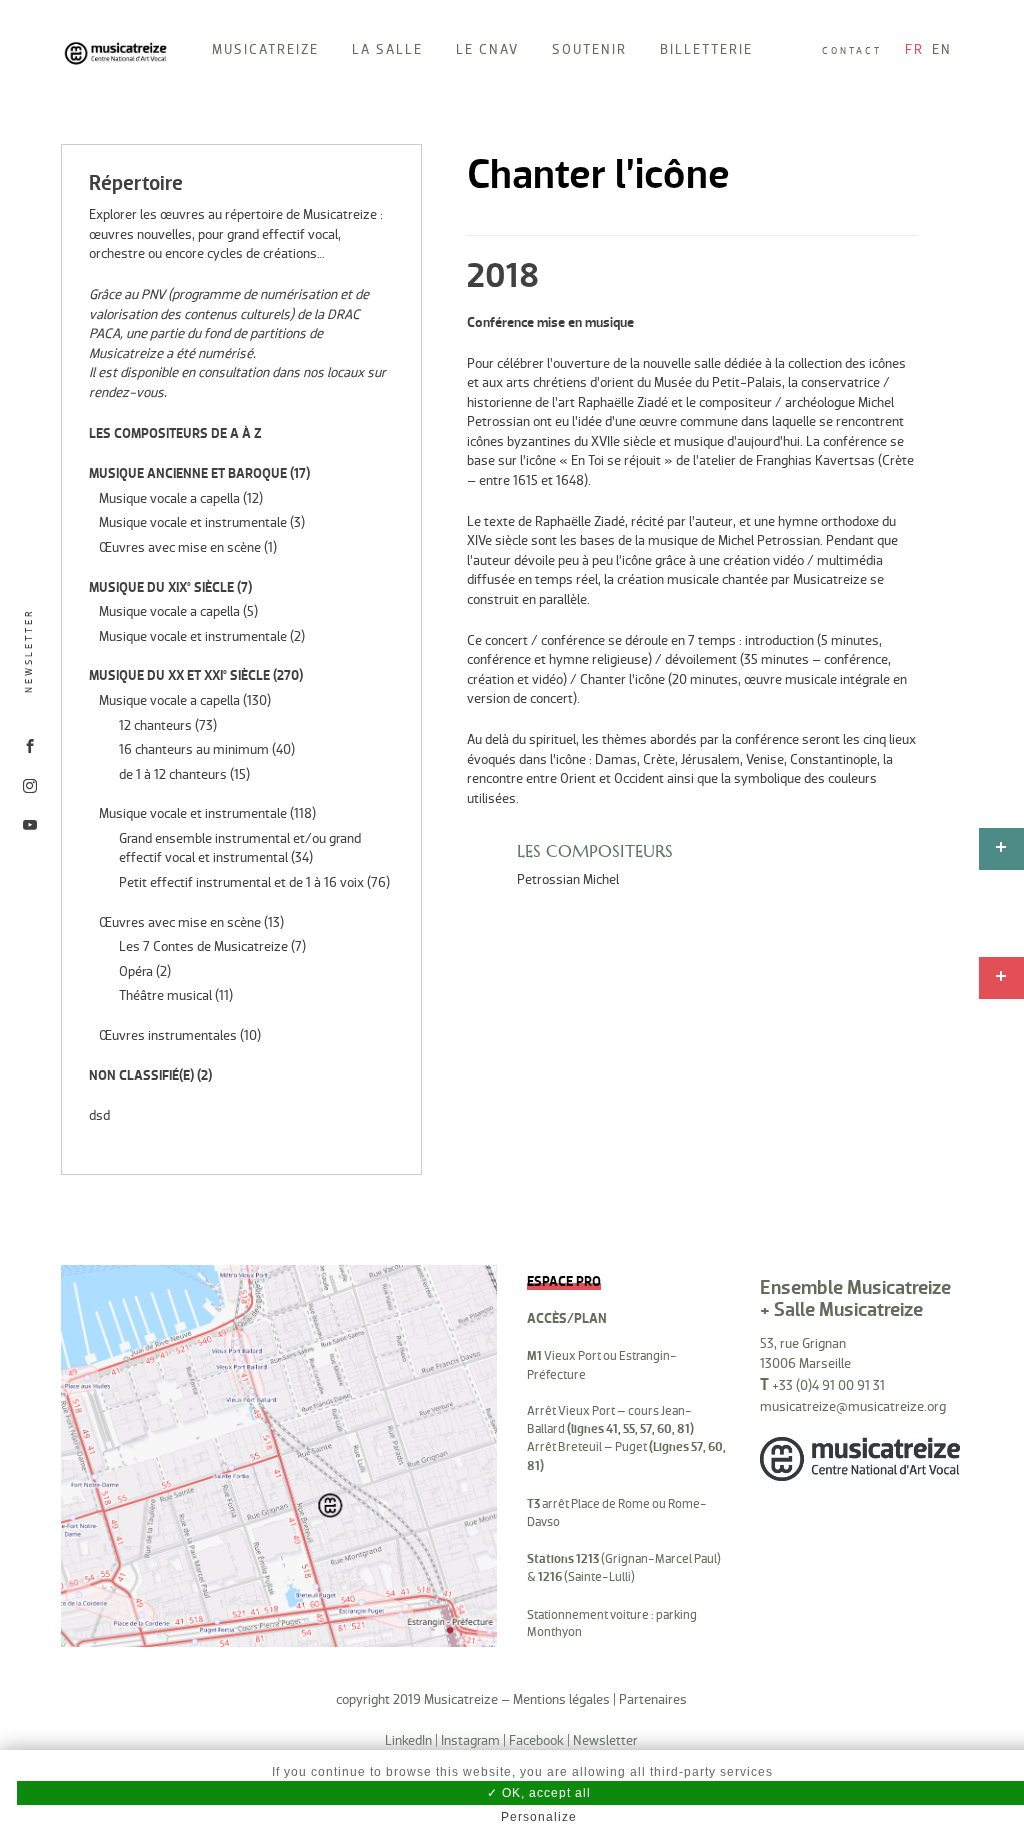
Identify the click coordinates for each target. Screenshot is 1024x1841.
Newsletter (29, 651)
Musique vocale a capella (169, 498)
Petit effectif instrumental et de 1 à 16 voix (241, 882)
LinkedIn (408, 1740)
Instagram (470, 1740)
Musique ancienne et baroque (188, 473)
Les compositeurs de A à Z (175, 433)
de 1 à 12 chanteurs (173, 774)
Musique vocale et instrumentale (193, 522)
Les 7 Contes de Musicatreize (203, 946)
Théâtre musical (165, 995)
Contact (852, 51)
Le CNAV (487, 49)
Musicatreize (265, 49)
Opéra (136, 971)
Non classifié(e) (141, 1075)
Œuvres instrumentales (168, 1035)
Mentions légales (561, 1699)
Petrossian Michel (568, 879)
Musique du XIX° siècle (161, 587)
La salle (387, 49)
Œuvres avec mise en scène (180, 547)
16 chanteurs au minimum (194, 749)
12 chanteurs (155, 725)
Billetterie (706, 49)
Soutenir (589, 49)
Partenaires (653, 1699)
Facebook (536, 1740)
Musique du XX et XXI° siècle (179, 675)
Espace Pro (564, 1281)
